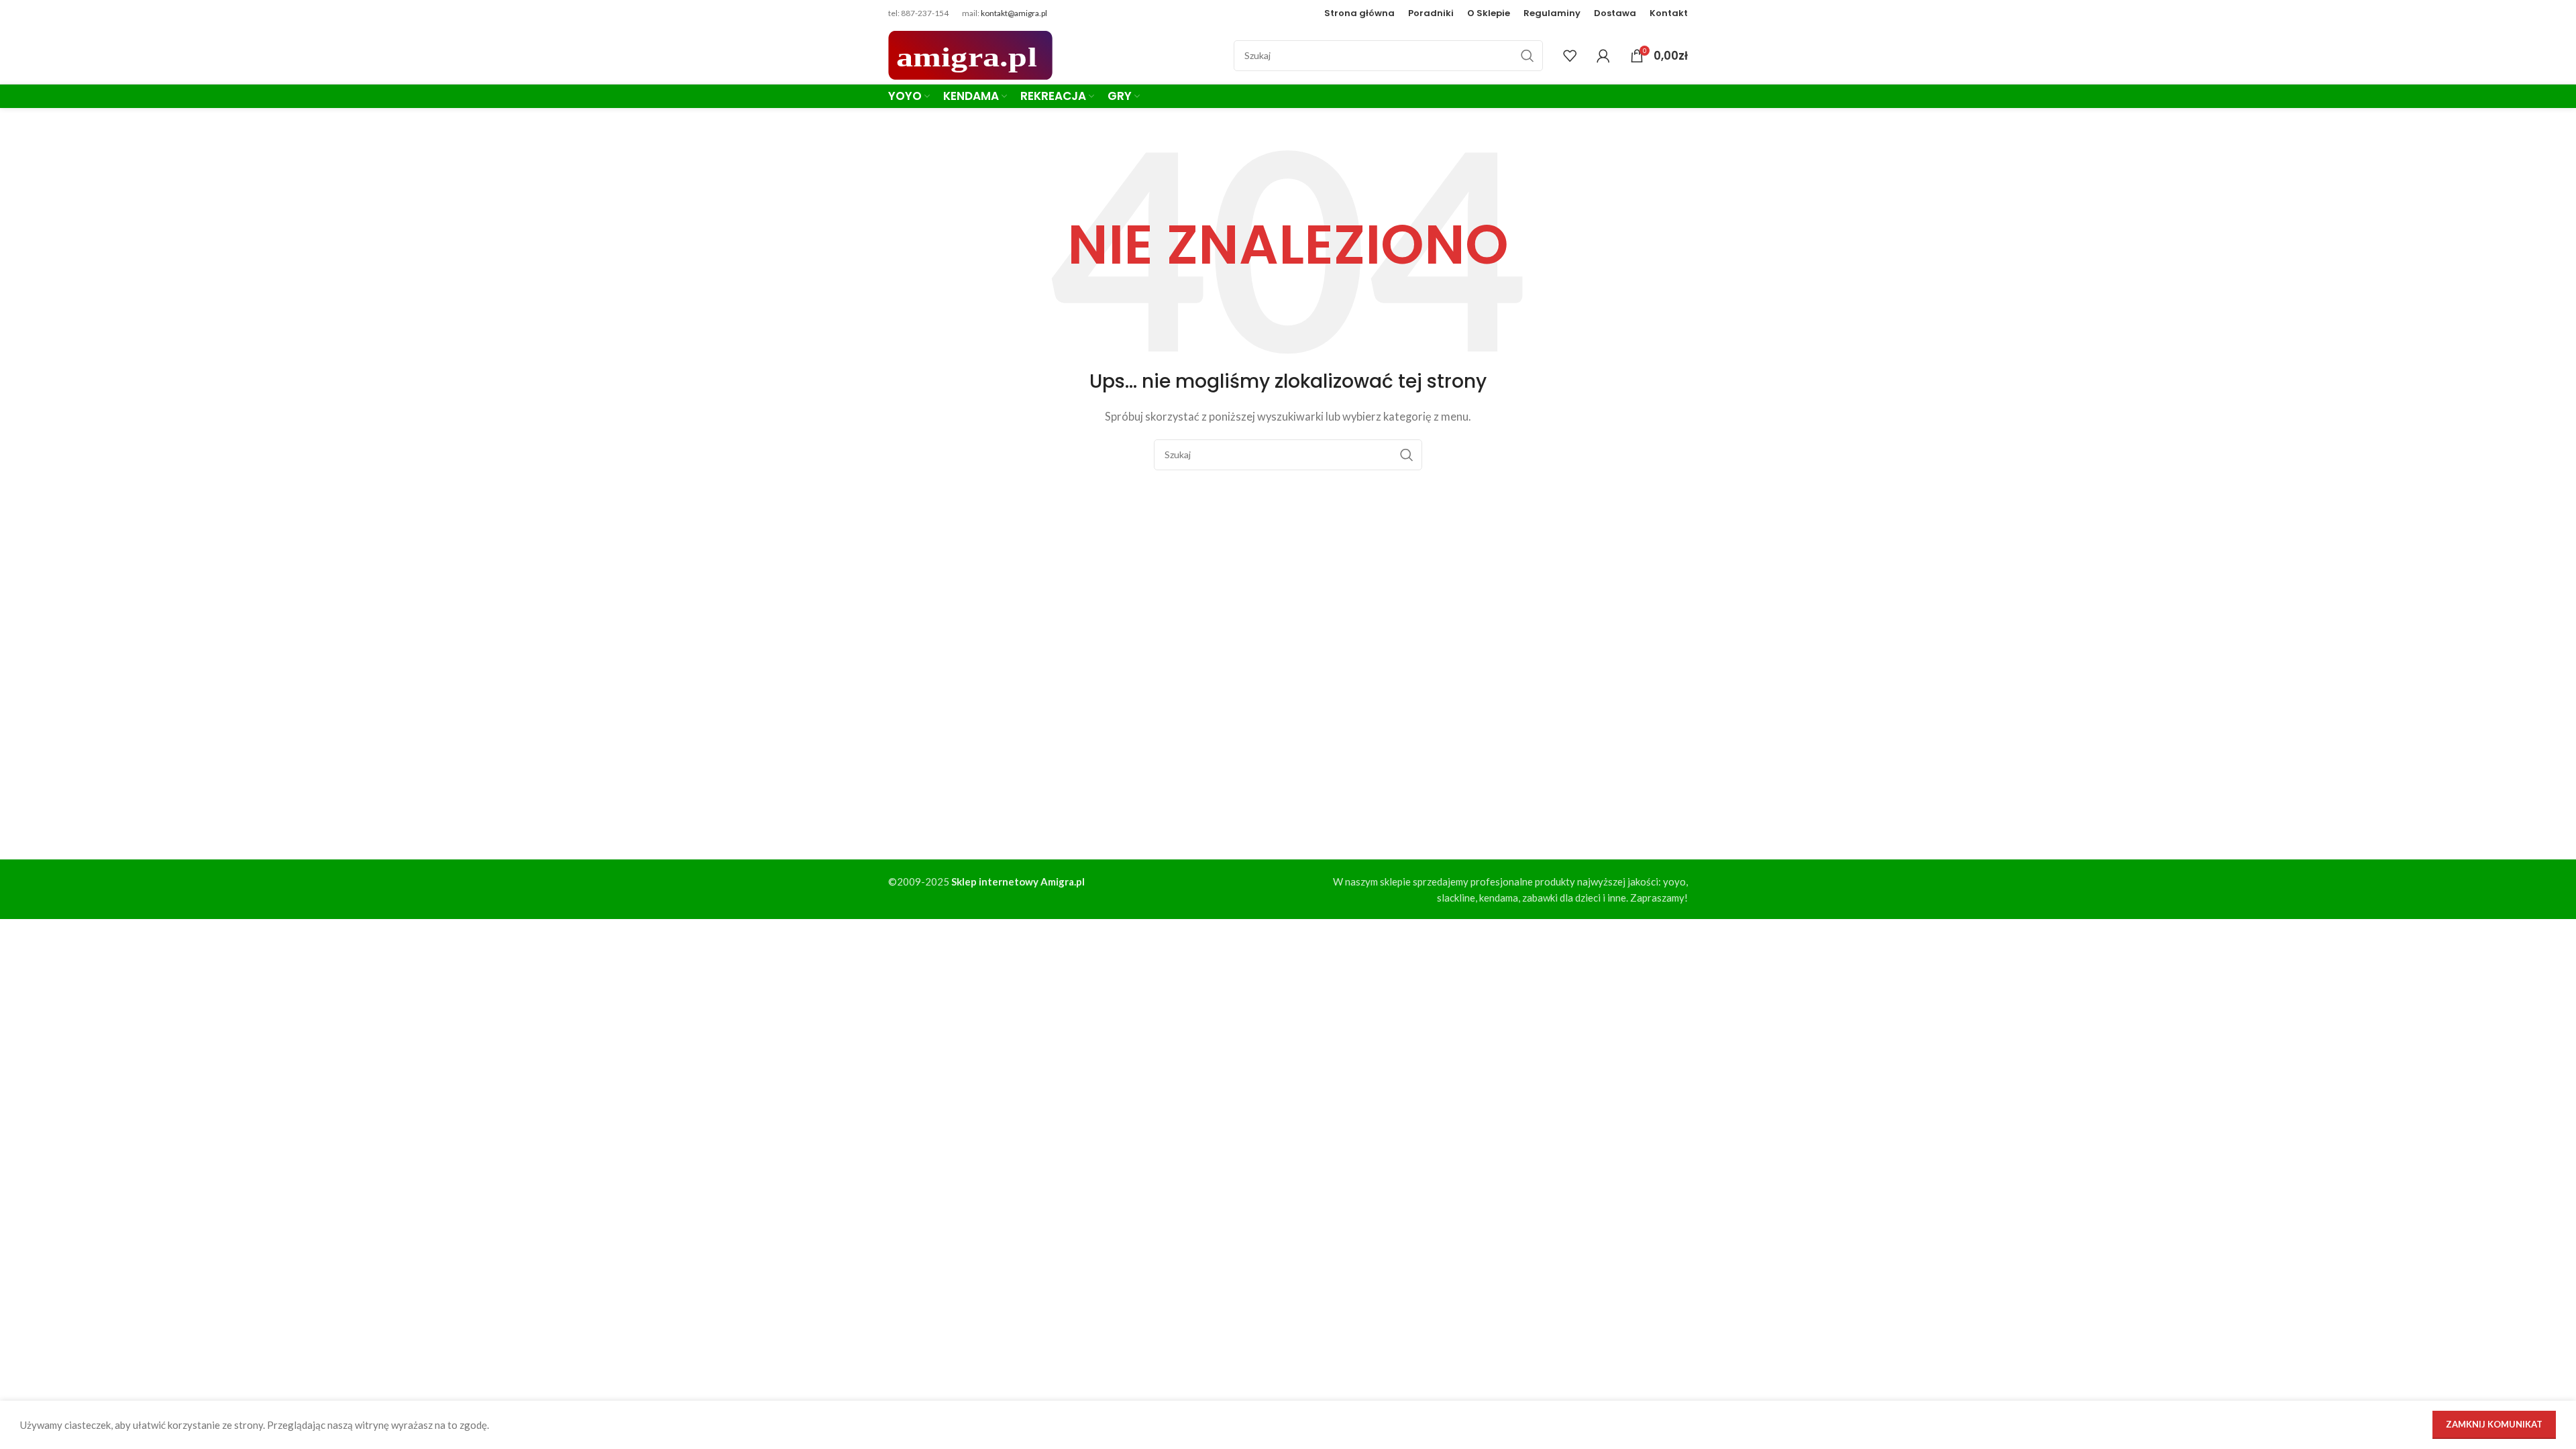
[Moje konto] (1603, 56)
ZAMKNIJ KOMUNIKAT (2494, 1424)
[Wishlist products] (1570, 56)
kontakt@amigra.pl (1014, 13)
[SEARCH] (1527, 56)
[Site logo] (970, 54)
